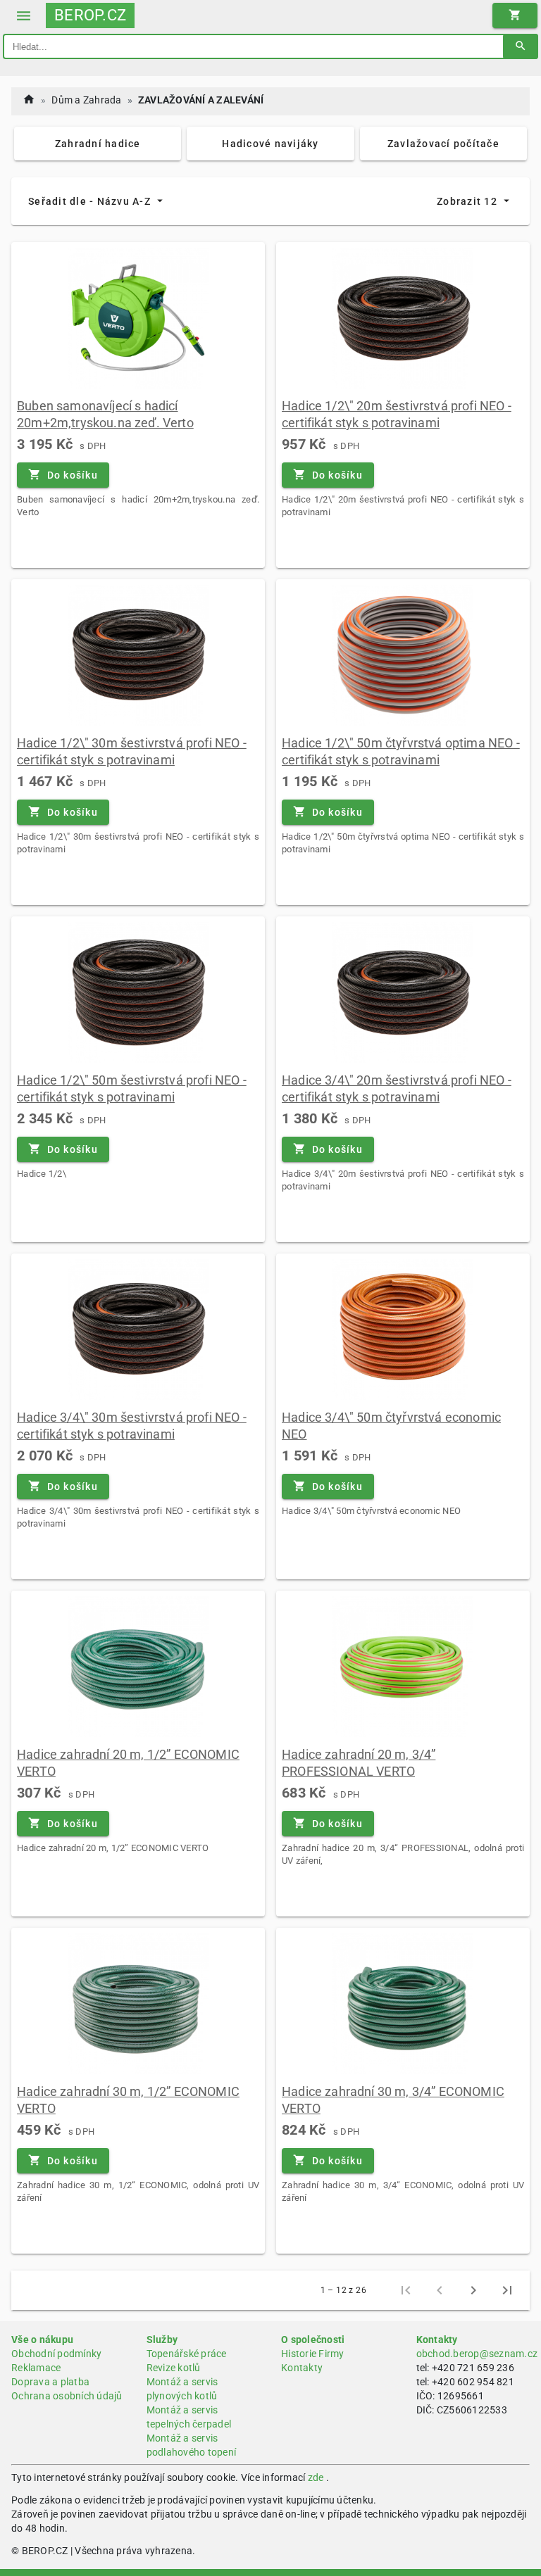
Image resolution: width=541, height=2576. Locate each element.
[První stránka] (406, 2290)
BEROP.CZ (90, 15)
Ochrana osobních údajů (67, 2396)
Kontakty (302, 2368)
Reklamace (36, 2368)
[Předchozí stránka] (440, 2290)
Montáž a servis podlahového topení (192, 2445)
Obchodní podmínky (56, 2354)
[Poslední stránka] (507, 2290)
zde (316, 2477)
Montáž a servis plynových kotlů (182, 2389)
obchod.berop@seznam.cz (477, 2354)
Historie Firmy (313, 2354)
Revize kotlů (174, 2368)
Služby (162, 2340)
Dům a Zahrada (86, 100)
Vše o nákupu (42, 2340)
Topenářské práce (187, 2354)
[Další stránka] (473, 2290)
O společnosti (313, 2340)
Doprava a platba (50, 2382)
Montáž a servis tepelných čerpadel (189, 2417)
